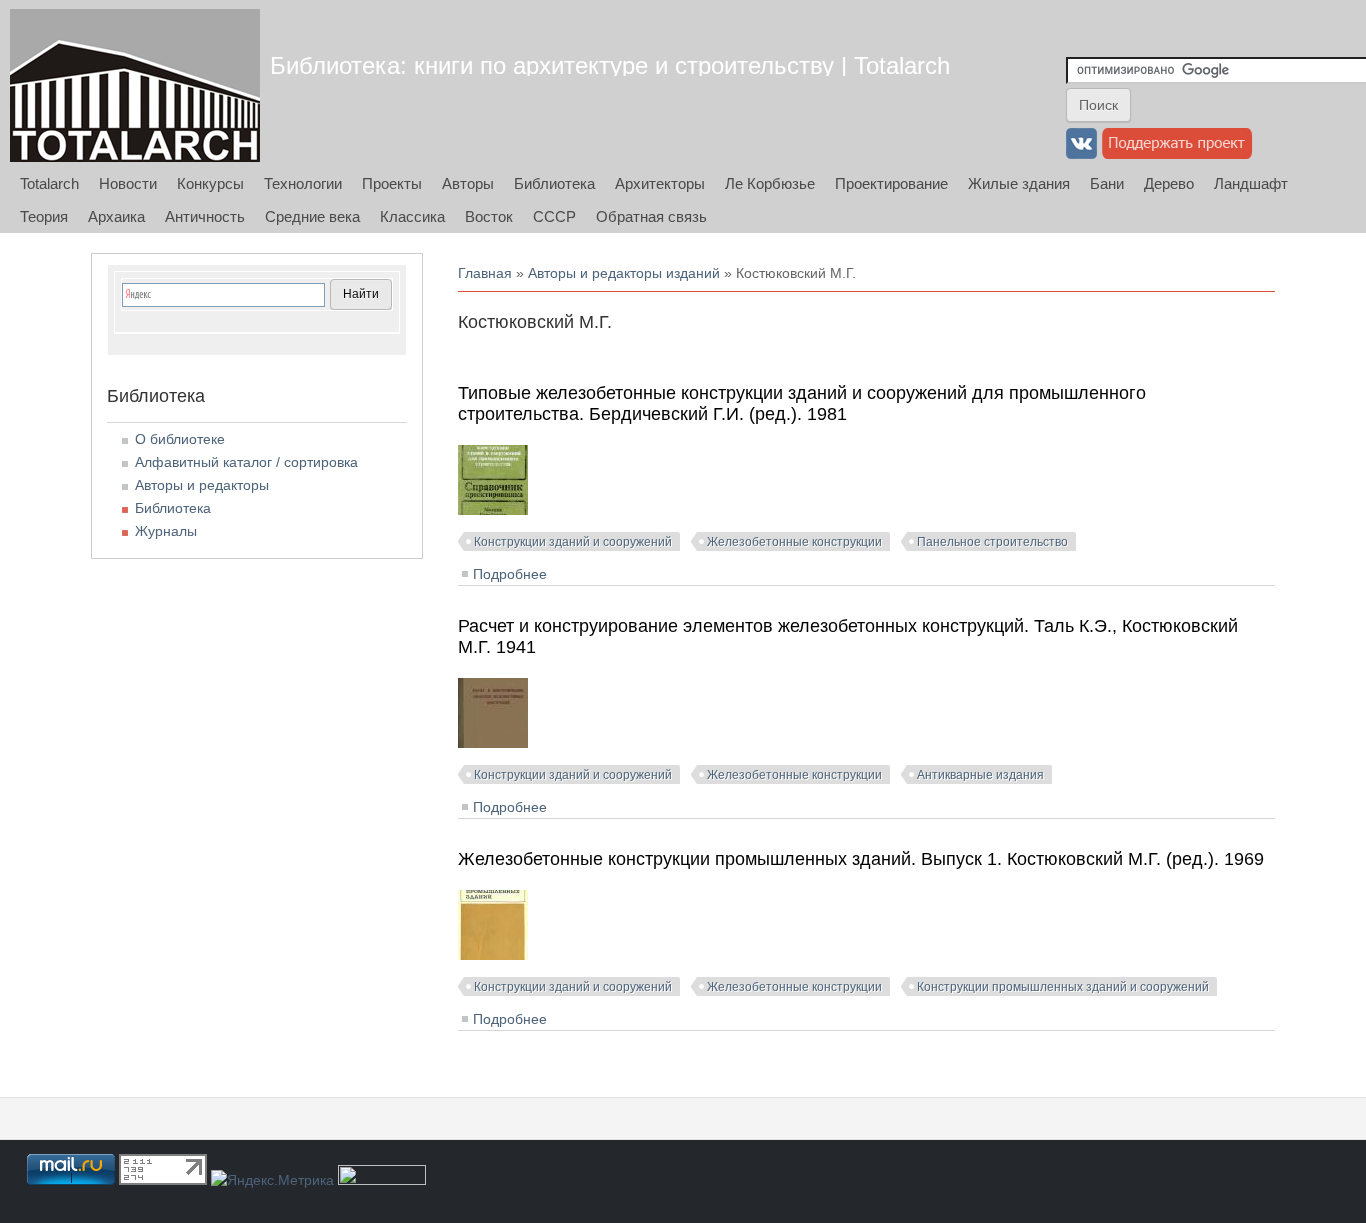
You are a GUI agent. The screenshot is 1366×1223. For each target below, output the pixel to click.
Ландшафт (1251, 183)
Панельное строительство (992, 542)
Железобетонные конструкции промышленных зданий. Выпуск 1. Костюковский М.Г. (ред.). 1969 (861, 859)
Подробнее (510, 574)
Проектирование (891, 183)
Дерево (1169, 183)
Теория (44, 216)
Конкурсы (210, 183)
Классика (412, 216)
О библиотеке (180, 439)
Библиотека (554, 183)
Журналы (166, 531)
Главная (485, 273)
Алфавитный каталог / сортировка (246, 462)
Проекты (392, 183)
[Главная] (135, 85)
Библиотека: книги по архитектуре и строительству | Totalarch (610, 65)
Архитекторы (660, 183)
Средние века (312, 216)
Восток (489, 216)
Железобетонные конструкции (794, 542)
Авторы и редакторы (202, 485)
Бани (1107, 183)
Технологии (303, 183)
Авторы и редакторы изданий (624, 273)
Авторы (468, 183)
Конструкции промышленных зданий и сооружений (1063, 987)
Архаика (116, 216)
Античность (205, 216)
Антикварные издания (980, 775)
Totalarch (49, 183)
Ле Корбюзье (770, 183)
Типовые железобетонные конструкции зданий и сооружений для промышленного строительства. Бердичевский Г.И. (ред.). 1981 (802, 403)
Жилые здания (1019, 183)
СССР (554, 216)
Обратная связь (651, 216)
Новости (128, 183)
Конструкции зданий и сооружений (573, 542)
